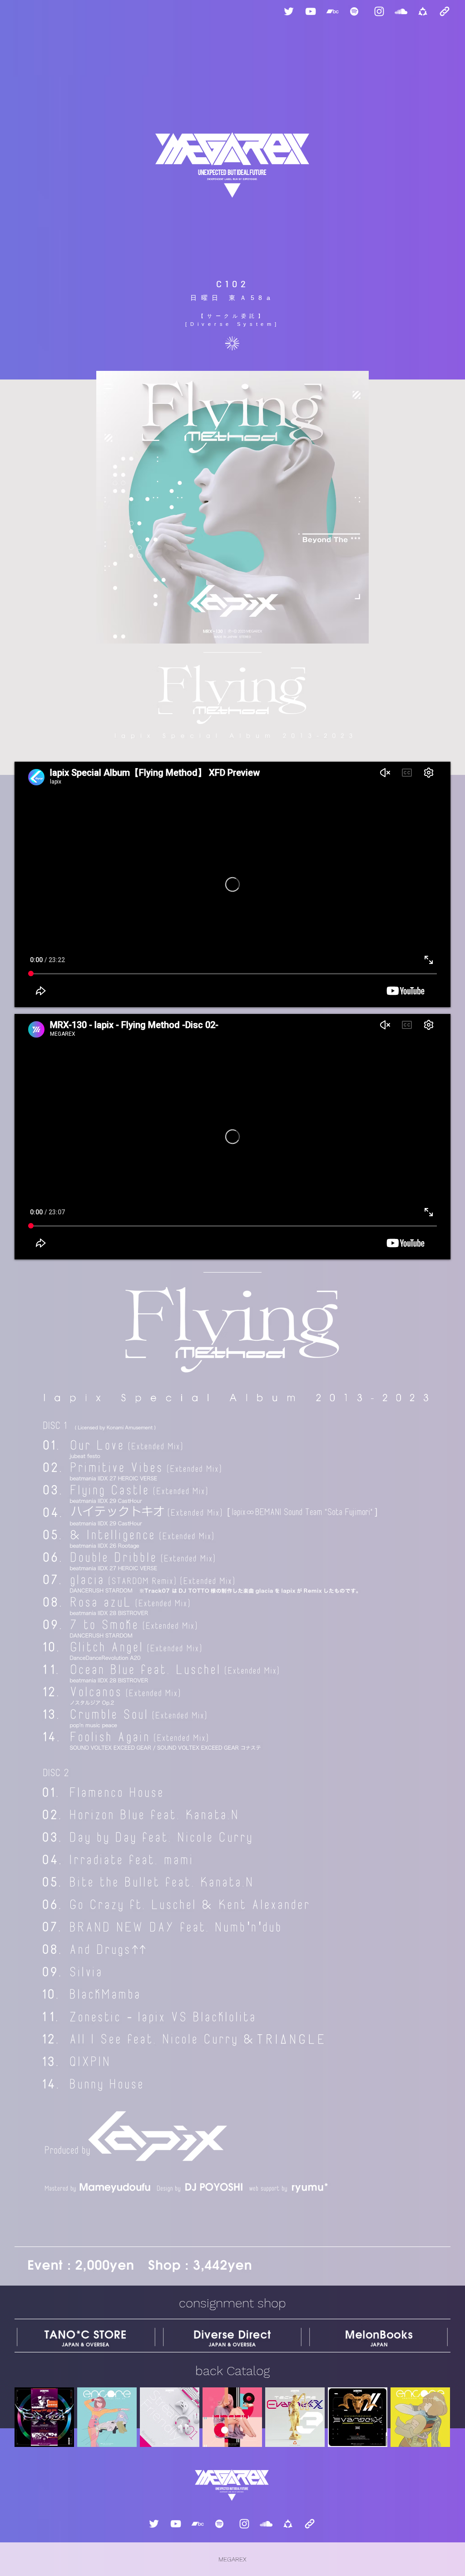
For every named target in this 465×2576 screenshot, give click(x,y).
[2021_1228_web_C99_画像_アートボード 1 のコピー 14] (445, 11)
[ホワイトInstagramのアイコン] (379, 11)
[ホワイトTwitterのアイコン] (289, 11)
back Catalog (232, 2371)
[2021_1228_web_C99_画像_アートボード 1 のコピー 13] (423, 11)
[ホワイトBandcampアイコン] (332, 11)
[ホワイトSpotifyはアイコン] (354, 11)
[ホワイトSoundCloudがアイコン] (401, 11)
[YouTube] (311, 11)
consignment (216, 2303)
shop (272, 2303)
